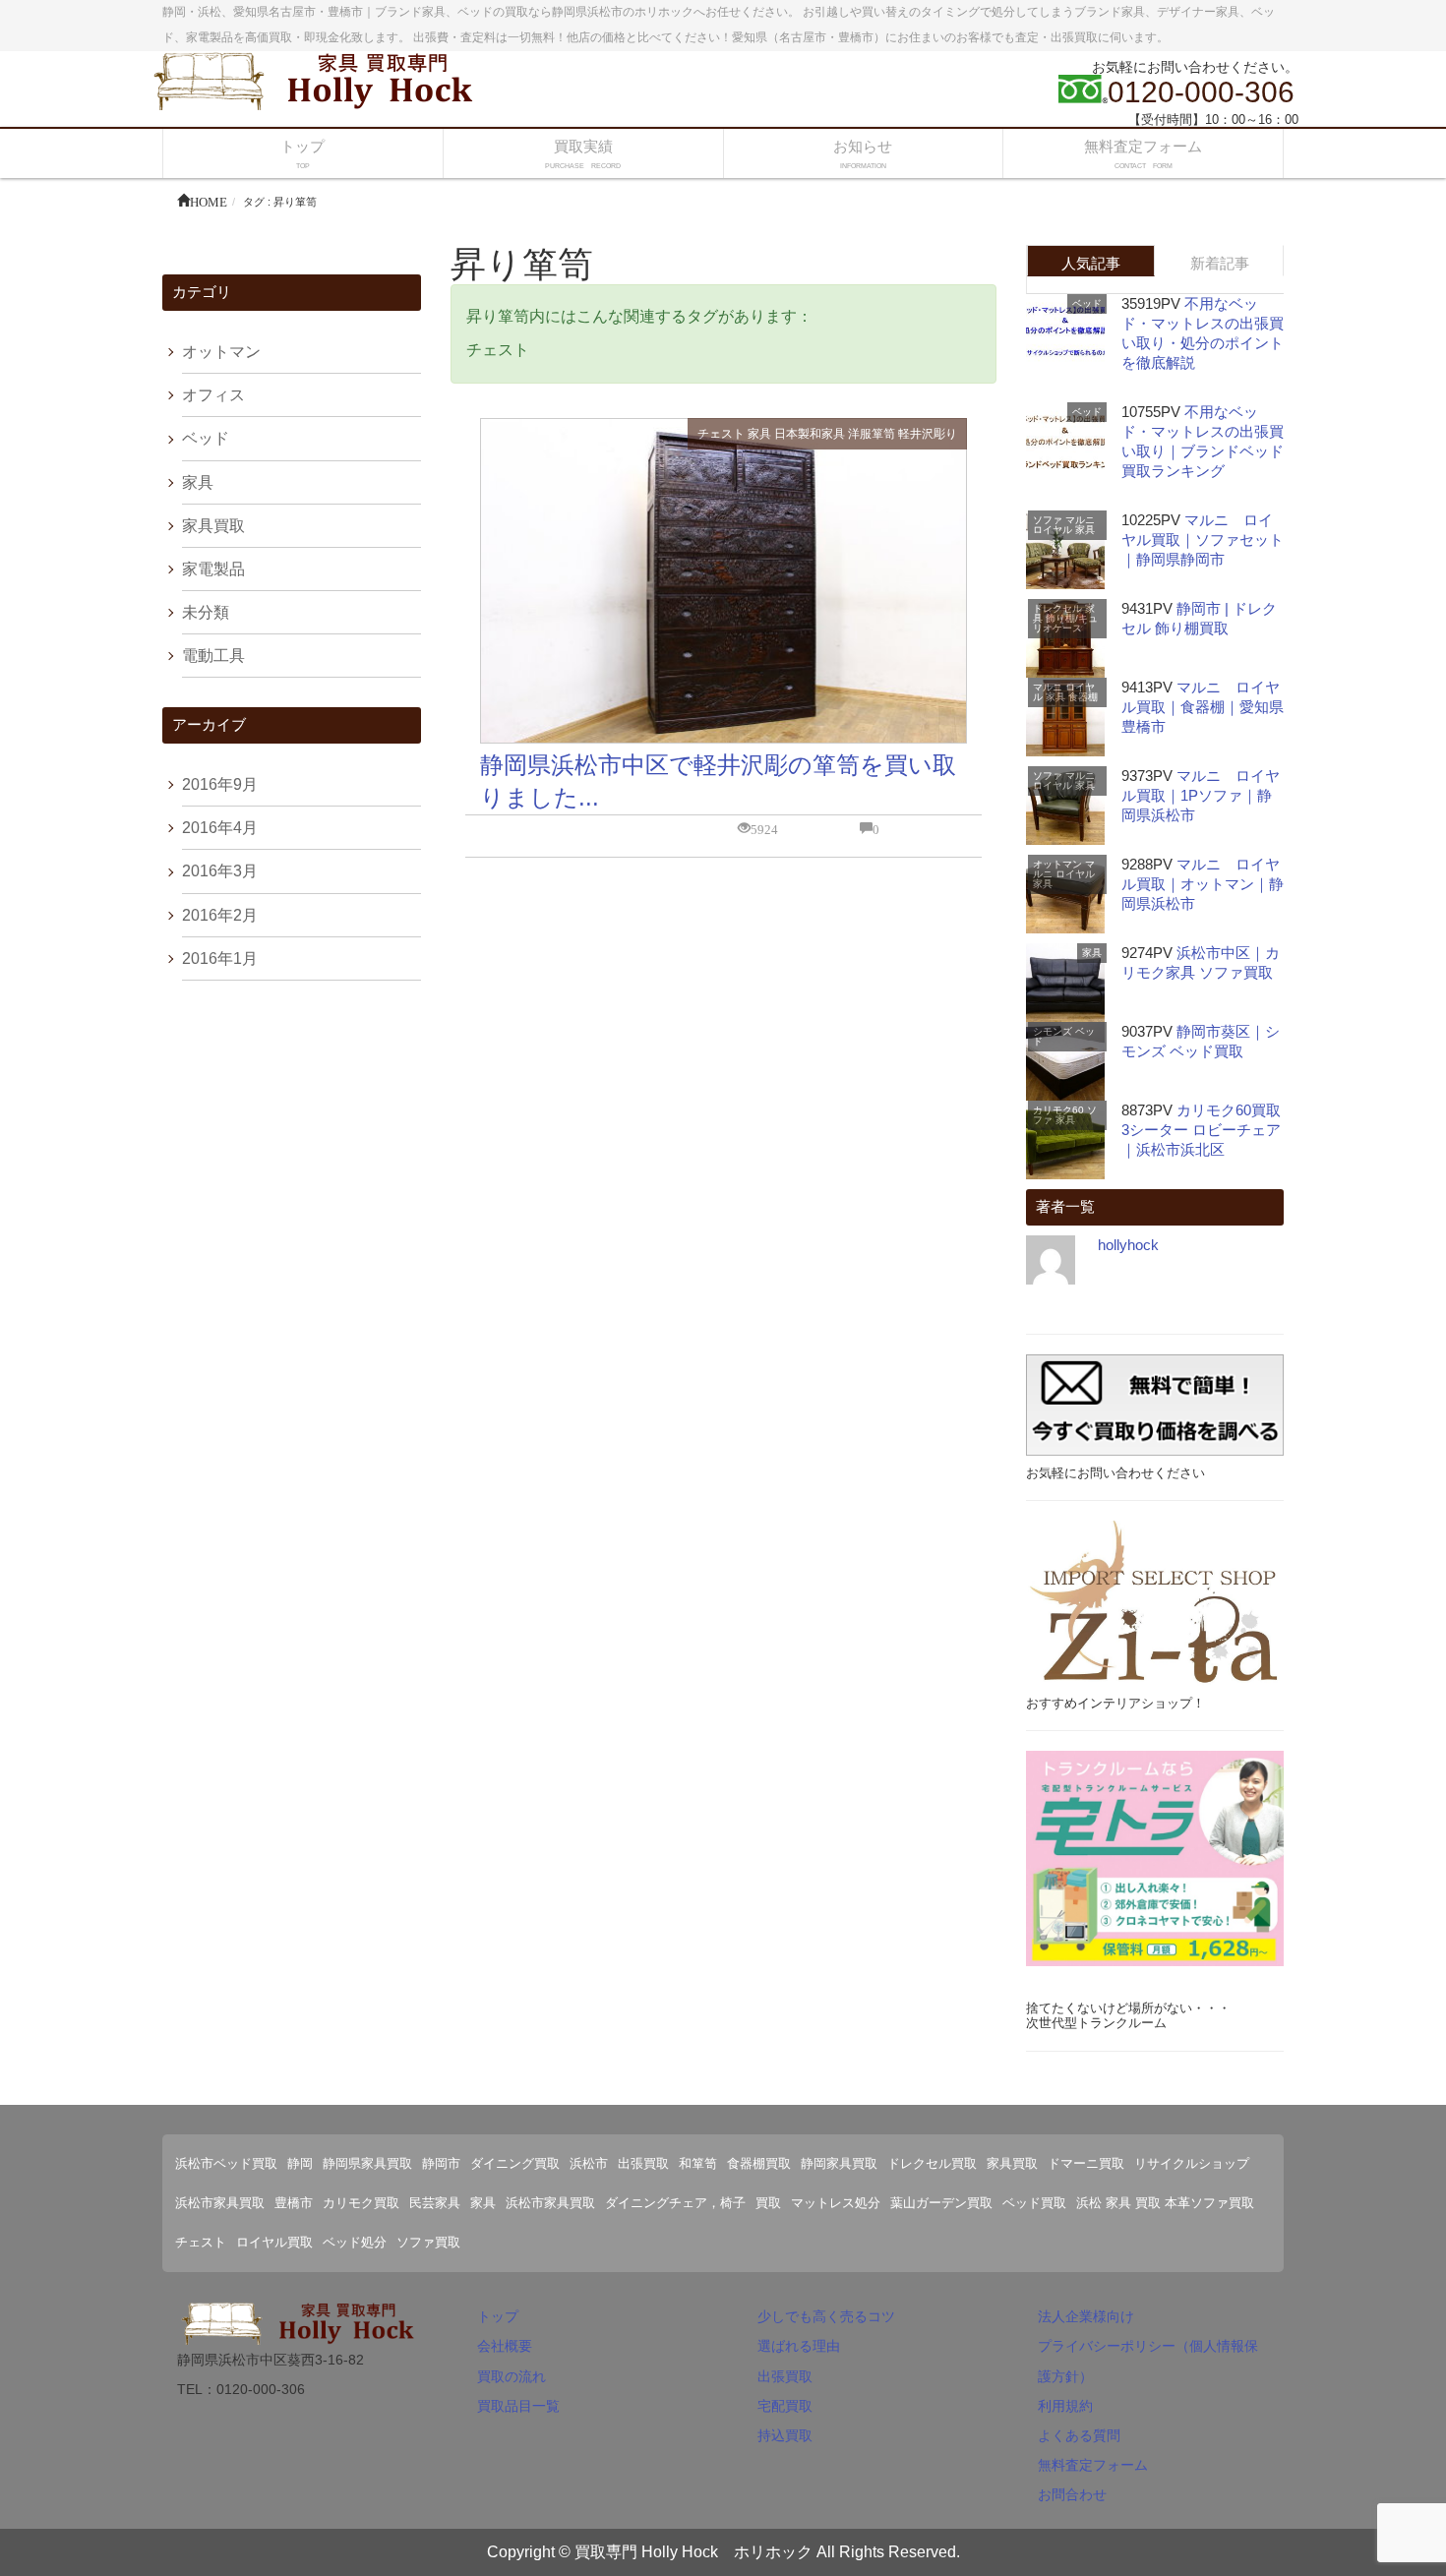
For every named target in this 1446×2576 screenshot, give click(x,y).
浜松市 (589, 2163)
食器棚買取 (759, 2163)
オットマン (221, 352)
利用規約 (1065, 2406)
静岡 (300, 2163)
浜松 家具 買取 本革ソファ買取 (1165, 2203)
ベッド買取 (1034, 2203)
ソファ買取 (428, 2242)
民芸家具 (435, 2203)
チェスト (721, 434)
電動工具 (213, 656)
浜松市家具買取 (220, 2203)
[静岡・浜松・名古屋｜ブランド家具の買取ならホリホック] (320, 79)
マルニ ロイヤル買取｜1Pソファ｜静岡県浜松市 (1201, 795)
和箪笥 (698, 2163)
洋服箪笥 (872, 434)
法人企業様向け (1086, 2316)
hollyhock (1128, 1245)
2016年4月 (220, 828)
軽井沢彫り (928, 434)
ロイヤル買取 (274, 2242)
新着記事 (1220, 263)
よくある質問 (1079, 2435)
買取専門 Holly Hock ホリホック (693, 2552)
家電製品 (213, 569)
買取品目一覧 (518, 2406)
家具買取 (213, 526)
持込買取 (785, 2435)
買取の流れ (512, 2376)
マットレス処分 (836, 2203)
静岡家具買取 (839, 2163)
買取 (768, 2203)
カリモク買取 (361, 2203)
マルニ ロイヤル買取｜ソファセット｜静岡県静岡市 (1203, 539)
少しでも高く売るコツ (826, 2316)
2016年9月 (220, 784)
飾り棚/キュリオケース (1065, 623)
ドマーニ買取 (1086, 2163)
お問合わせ (1072, 2494)
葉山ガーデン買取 (941, 2203)
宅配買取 (785, 2406)
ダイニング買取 (515, 2163)
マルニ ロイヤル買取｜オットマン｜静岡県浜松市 (1203, 884)
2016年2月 (220, 915)
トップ (498, 2316)
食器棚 (1083, 697)
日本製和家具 (810, 434)
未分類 (206, 612)
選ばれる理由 (799, 2346)
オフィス (213, 395)
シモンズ (1053, 1031)
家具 (759, 434)
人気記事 (1091, 263)
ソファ (1048, 520)
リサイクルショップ (1192, 2163)
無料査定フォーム (1093, 2465)
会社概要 (505, 2346)
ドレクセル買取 (932, 2163)
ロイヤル (1053, 530)
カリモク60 (1058, 1110)
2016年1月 (220, 959)
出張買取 (643, 2163)
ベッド (206, 438)
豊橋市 (294, 2203)
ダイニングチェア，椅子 (675, 2203)
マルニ (1080, 520)
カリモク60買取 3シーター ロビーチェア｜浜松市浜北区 (1208, 1130)
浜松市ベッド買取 (226, 2163)
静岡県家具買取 (367, 2163)
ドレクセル (1057, 608)
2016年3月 (220, 871)
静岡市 (441, 2163)
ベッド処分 (355, 2242)
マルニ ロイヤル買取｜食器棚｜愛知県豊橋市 (1203, 707)
